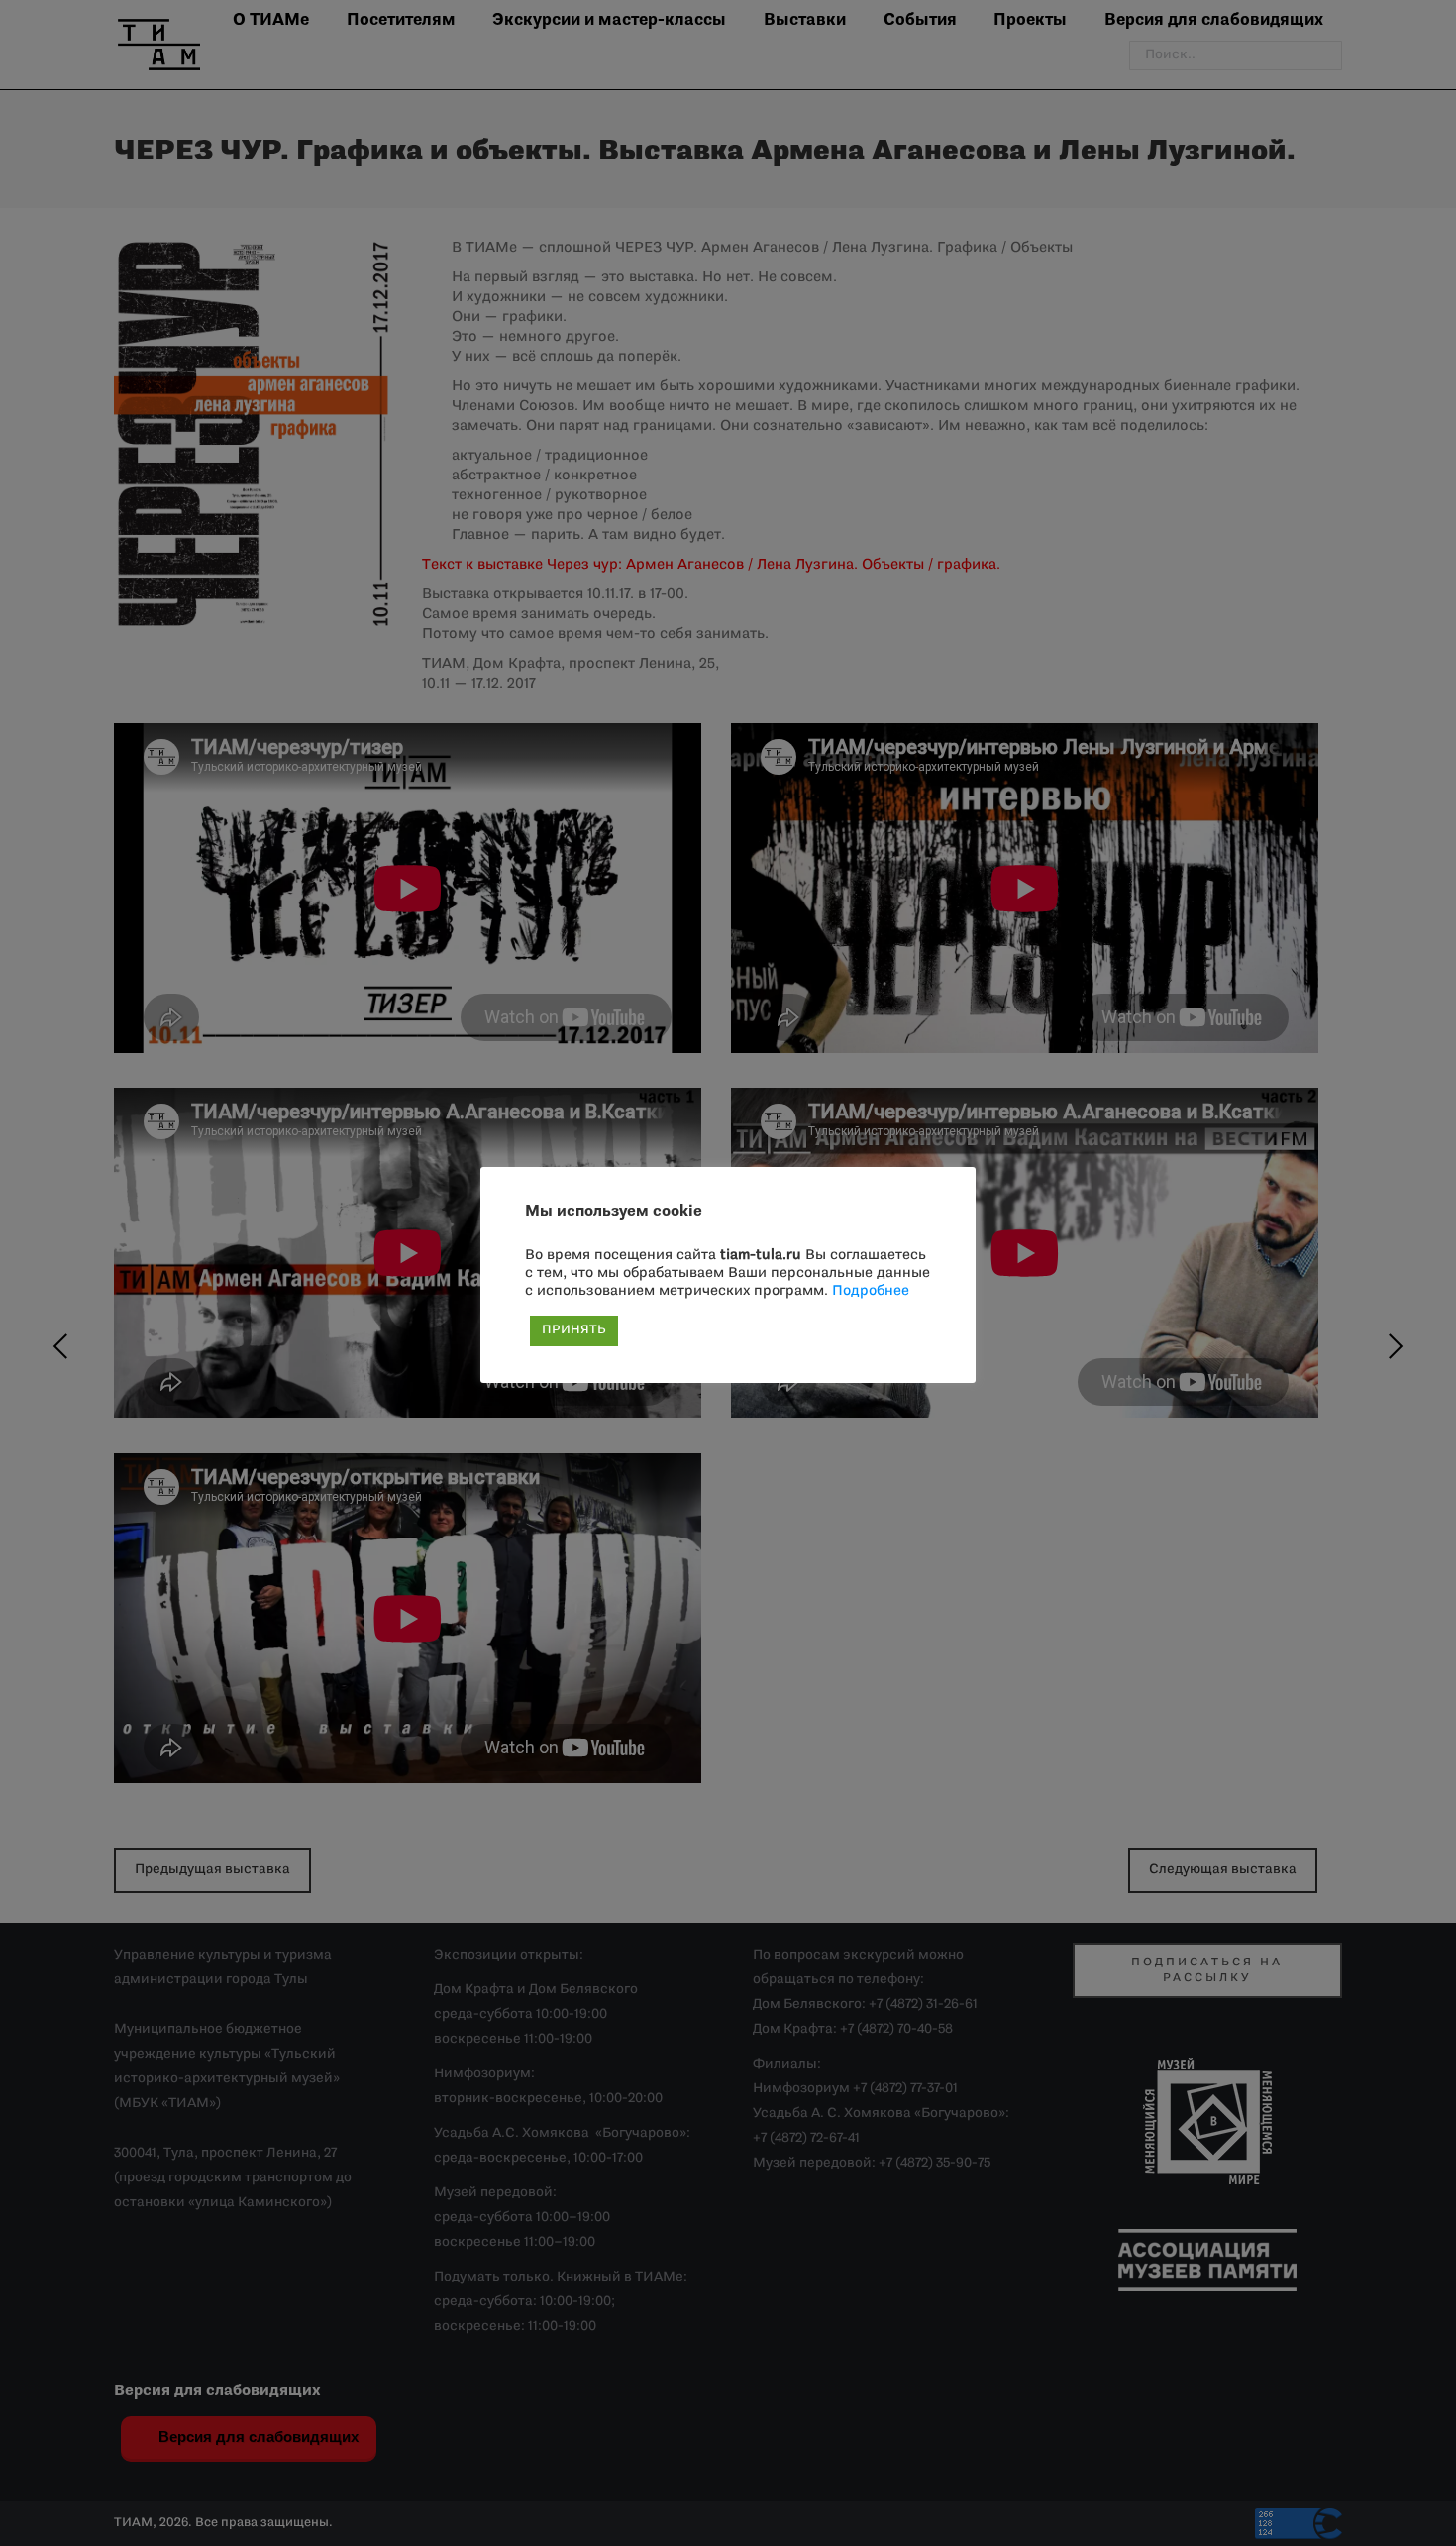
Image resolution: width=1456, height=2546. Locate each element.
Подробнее (871, 1291)
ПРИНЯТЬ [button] (574, 1330)
